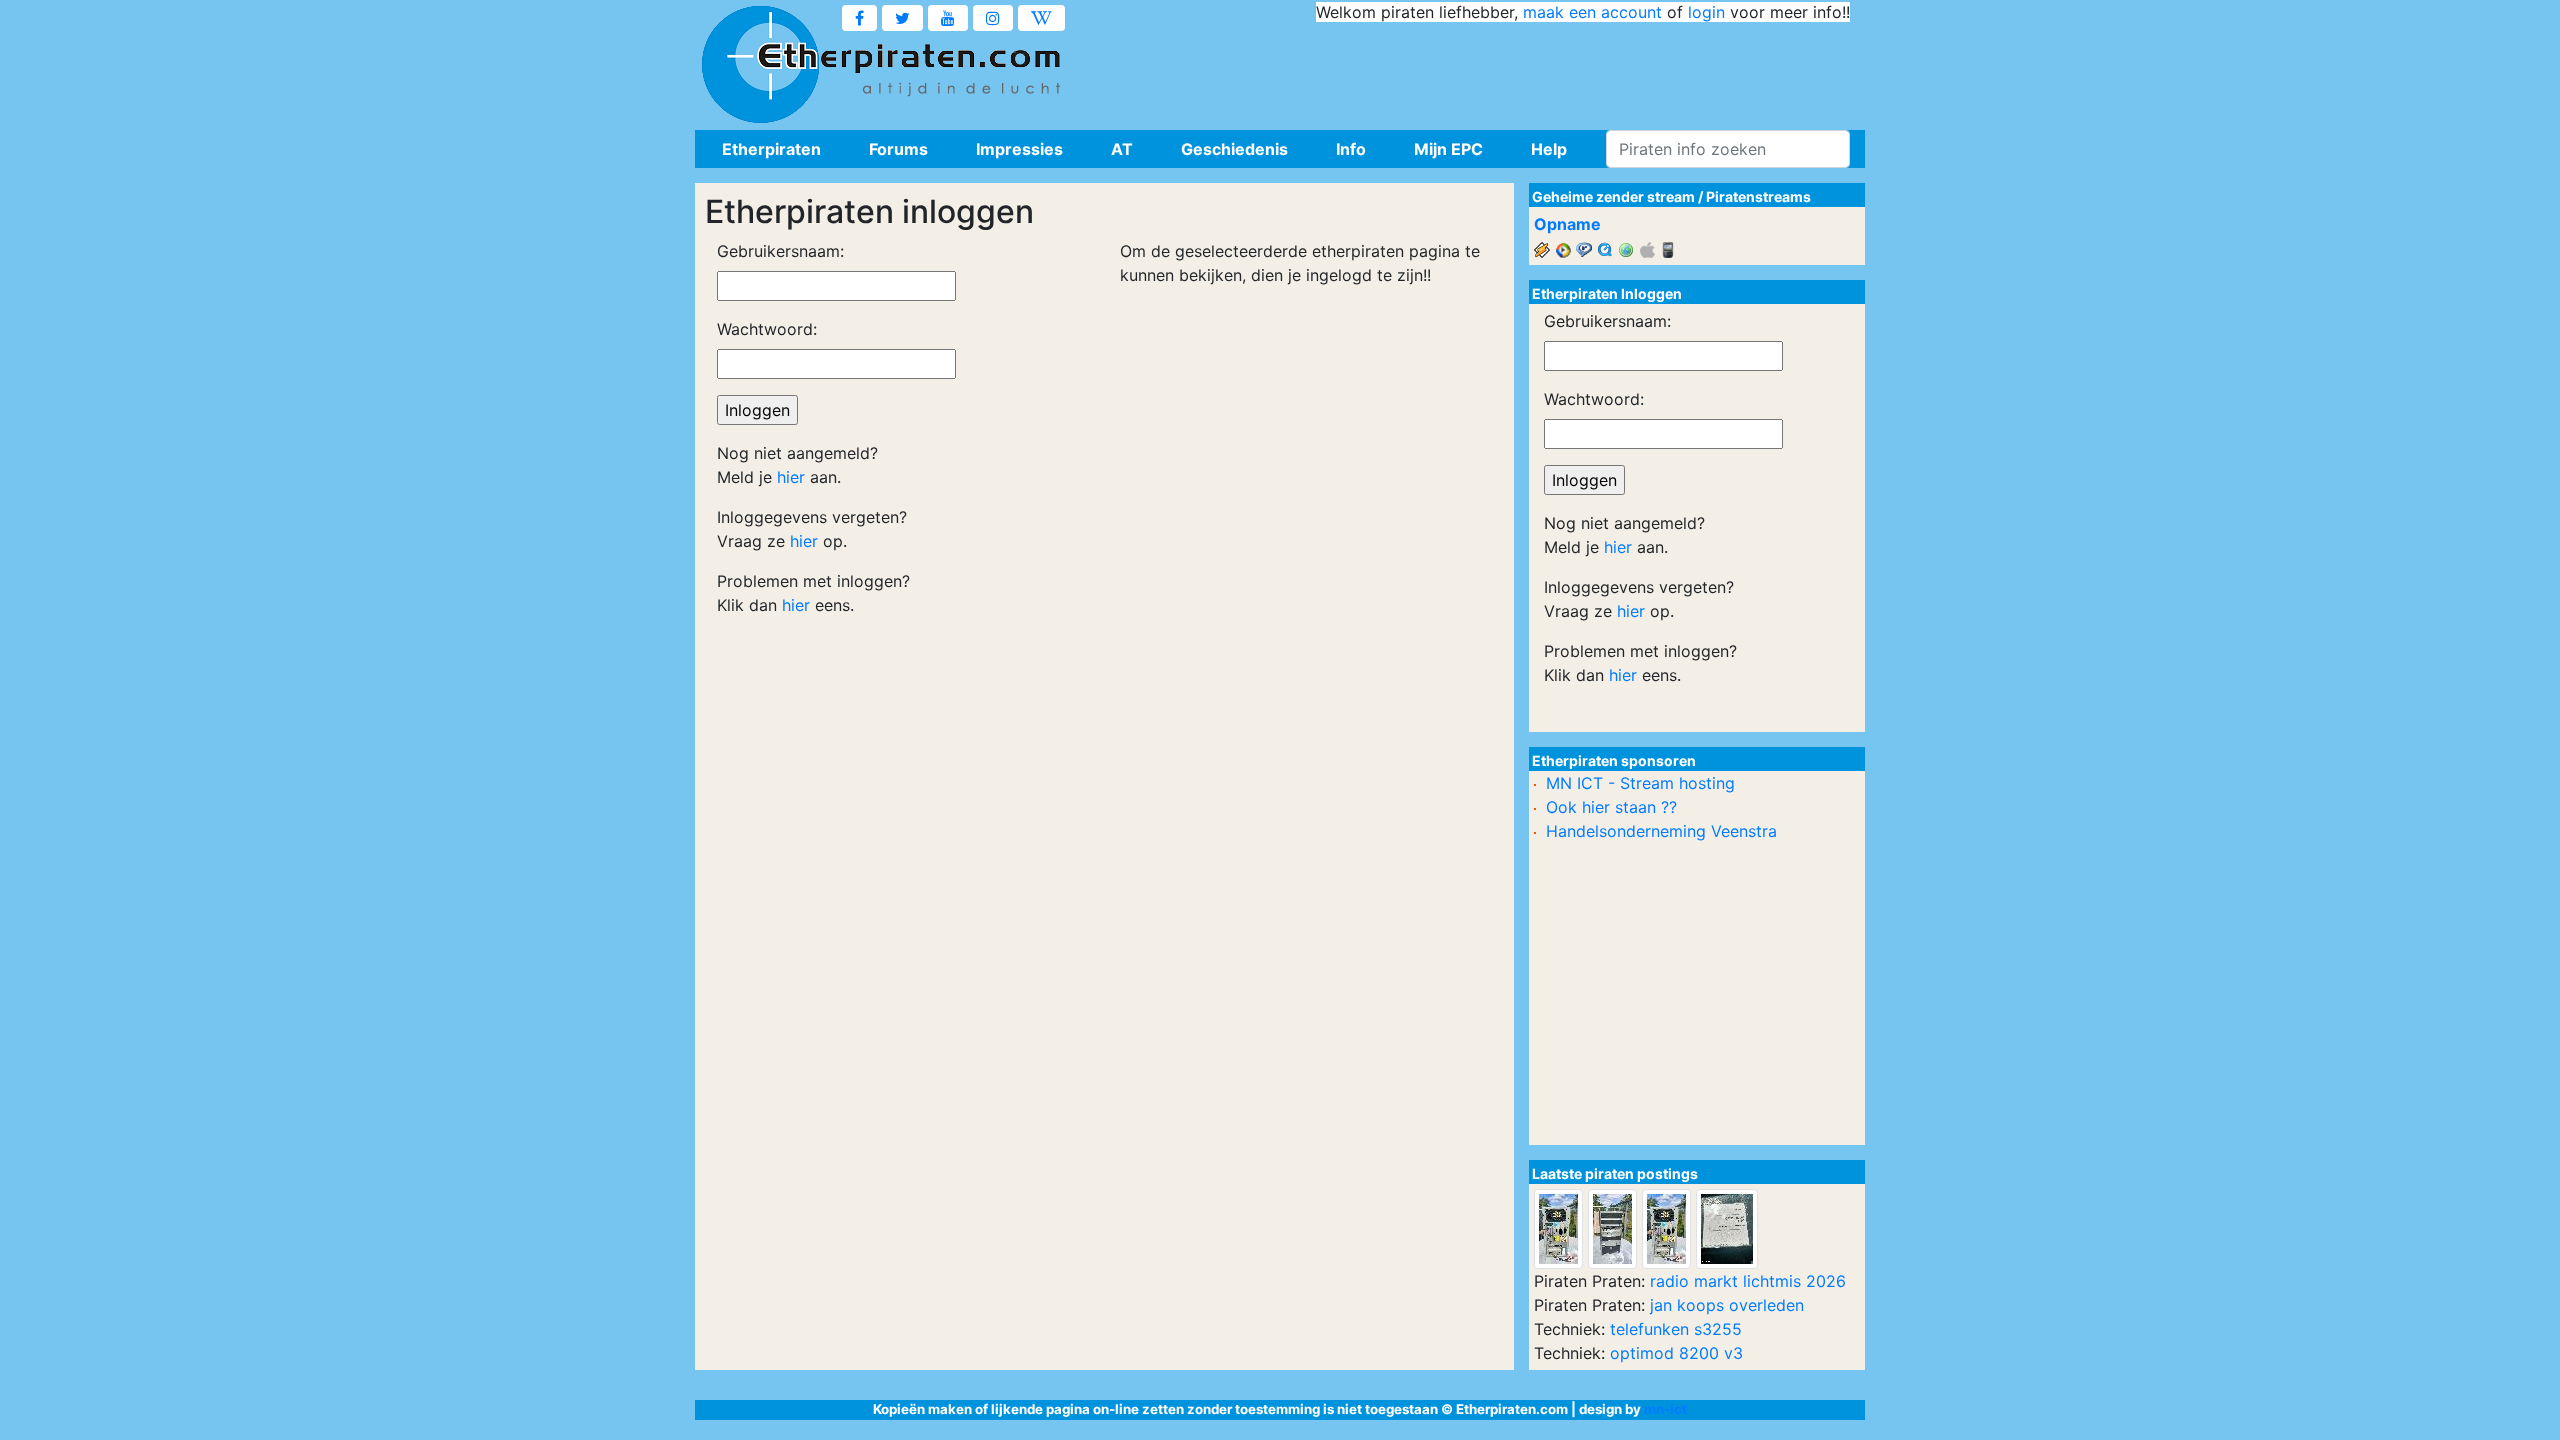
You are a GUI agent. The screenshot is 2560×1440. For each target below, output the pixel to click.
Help (1549, 149)
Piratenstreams (1758, 196)
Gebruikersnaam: (780, 251)
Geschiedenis (1234, 149)
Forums (898, 149)
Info (1351, 149)
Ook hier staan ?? (1611, 807)
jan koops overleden (1727, 1305)
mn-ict (1665, 1409)
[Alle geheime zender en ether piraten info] (760, 65)
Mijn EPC (1448, 149)
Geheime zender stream (1613, 196)
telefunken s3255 (1676, 1329)
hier (791, 477)
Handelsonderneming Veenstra (1661, 831)
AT (1122, 149)
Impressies (1019, 149)
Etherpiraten (771, 149)
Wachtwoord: (767, 329)
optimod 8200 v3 (1676, 1353)
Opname (1567, 224)
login (1706, 12)
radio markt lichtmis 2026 (1748, 1281)
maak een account (1592, 12)
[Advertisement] (1486, 70)
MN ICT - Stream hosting (1640, 783)
